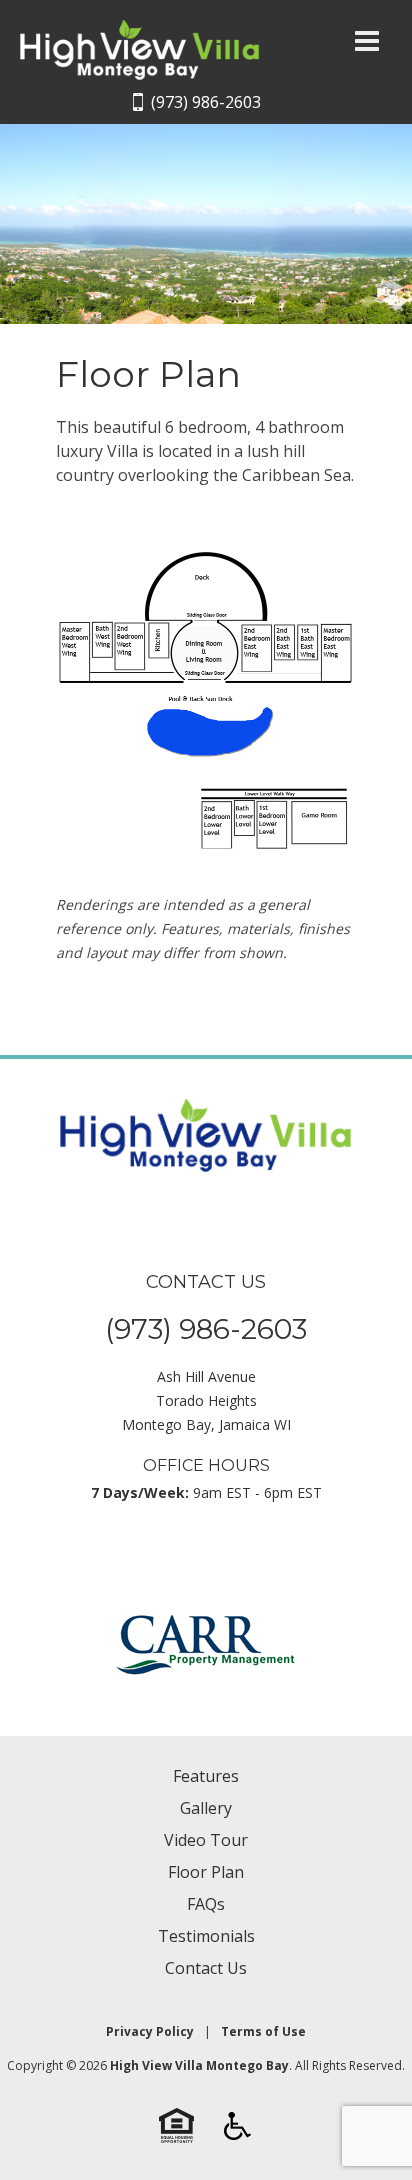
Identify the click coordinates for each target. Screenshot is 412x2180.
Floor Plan (206, 1872)
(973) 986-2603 (206, 102)
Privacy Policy (150, 2031)
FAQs (206, 1904)
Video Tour (206, 1840)
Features (206, 1776)
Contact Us (206, 1968)
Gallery (206, 1808)
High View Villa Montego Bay (199, 2065)
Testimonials (206, 1936)
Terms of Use (263, 2031)
